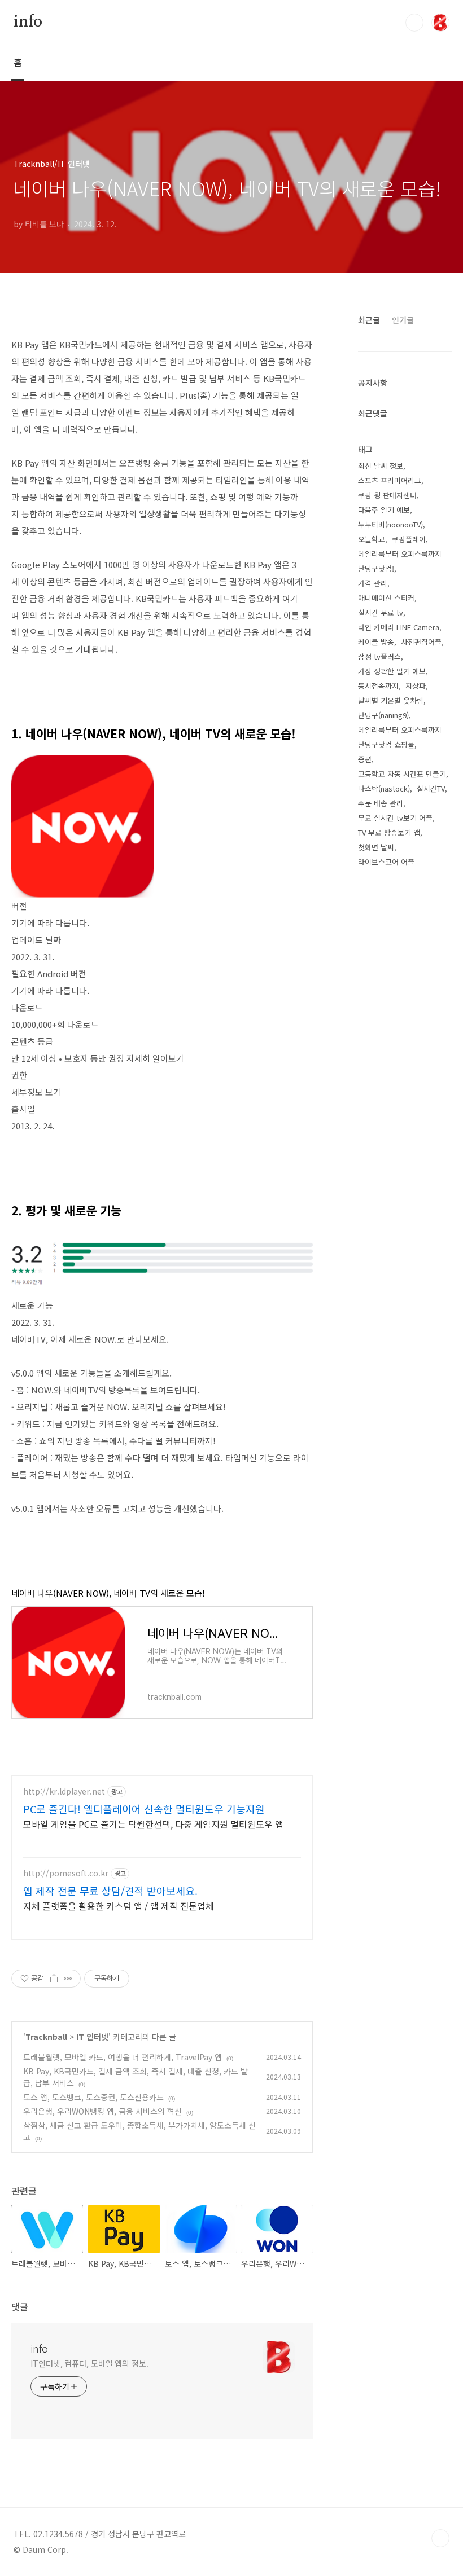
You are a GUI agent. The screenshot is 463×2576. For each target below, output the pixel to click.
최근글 (369, 320)
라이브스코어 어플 (386, 862)
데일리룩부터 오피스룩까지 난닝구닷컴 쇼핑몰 (400, 737)
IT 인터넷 (92, 2037)
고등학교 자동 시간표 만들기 (402, 774)
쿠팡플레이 (409, 539)
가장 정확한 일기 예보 (392, 671)
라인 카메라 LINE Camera (399, 627)
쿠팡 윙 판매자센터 (387, 495)
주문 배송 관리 (381, 803)
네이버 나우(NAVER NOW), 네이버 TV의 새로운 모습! (108, 1593)
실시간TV (431, 788)
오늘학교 (372, 539)
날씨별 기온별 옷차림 (391, 700)
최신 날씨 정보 (381, 466)
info (28, 22)
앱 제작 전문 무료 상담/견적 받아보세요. (110, 1891)
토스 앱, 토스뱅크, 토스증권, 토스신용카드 (93, 2097)
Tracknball (46, 2037)
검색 (414, 23)
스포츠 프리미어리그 (390, 480)
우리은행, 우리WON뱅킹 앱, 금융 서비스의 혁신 (102, 2111)
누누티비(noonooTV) (390, 524)
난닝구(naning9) (383, 715)
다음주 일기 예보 (384, 510)
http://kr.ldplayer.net (64, 1792)
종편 (365, 759)
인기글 (403, 320)
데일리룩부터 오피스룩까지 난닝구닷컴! (400, 561)
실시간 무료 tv (381, 612)
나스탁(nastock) (384, 788)
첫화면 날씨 (376, 847)
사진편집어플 (421, 642)
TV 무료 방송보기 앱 (389, 832)
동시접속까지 (378, 686)
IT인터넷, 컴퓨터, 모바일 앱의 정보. (89, 2363)
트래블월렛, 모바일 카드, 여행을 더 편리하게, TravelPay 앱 (123, 2057)
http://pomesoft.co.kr (66, 1873)
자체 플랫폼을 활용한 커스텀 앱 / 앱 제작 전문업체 (119, 1905)
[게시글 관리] (68, 1979)
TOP (440, 2538)
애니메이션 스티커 (386, 598)
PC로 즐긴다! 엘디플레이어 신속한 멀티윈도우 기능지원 (144, 1809)
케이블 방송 (376, 642)
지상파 (416, 686)
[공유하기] (54, 1979)
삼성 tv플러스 (379, 656)
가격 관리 (373, 583)
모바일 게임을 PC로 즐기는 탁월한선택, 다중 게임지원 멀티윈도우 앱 (153, 1824)
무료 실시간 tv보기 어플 (395, 818)
